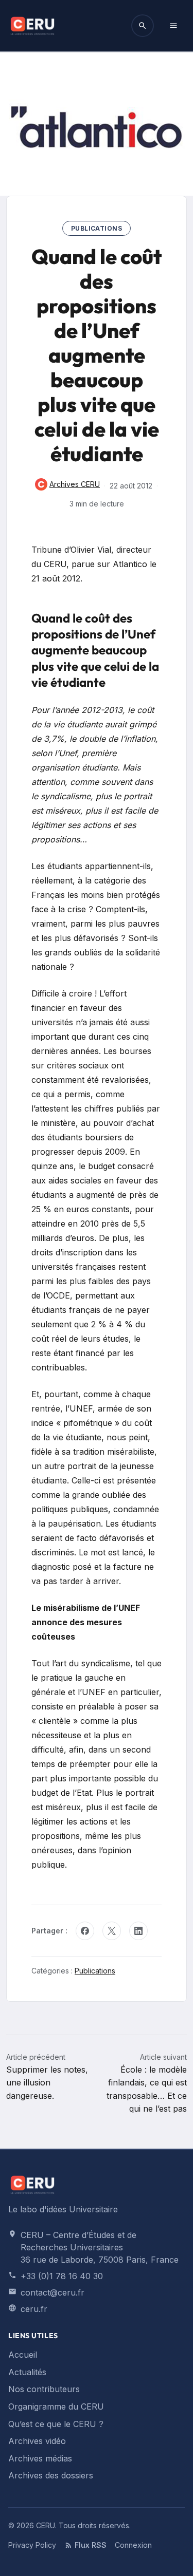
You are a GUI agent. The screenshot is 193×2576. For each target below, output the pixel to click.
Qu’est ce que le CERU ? (56, 2424)
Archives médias (40, 2458)
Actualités (27, 2372)
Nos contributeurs (44, 2389)
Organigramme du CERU (56, 2406)
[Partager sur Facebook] (85, 1931)
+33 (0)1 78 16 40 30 (62, 2276)
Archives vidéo (37, 2441)
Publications (97, 228)
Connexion (133, 2545)
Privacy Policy (32, 2545)
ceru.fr (34, 2309)
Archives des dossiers (51, 2475)
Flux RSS (91, 2545)
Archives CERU (67, 485)
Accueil (23, 2355)
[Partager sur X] (112, 1931)
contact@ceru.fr (52, 2292)
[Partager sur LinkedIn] (138, 1931)
